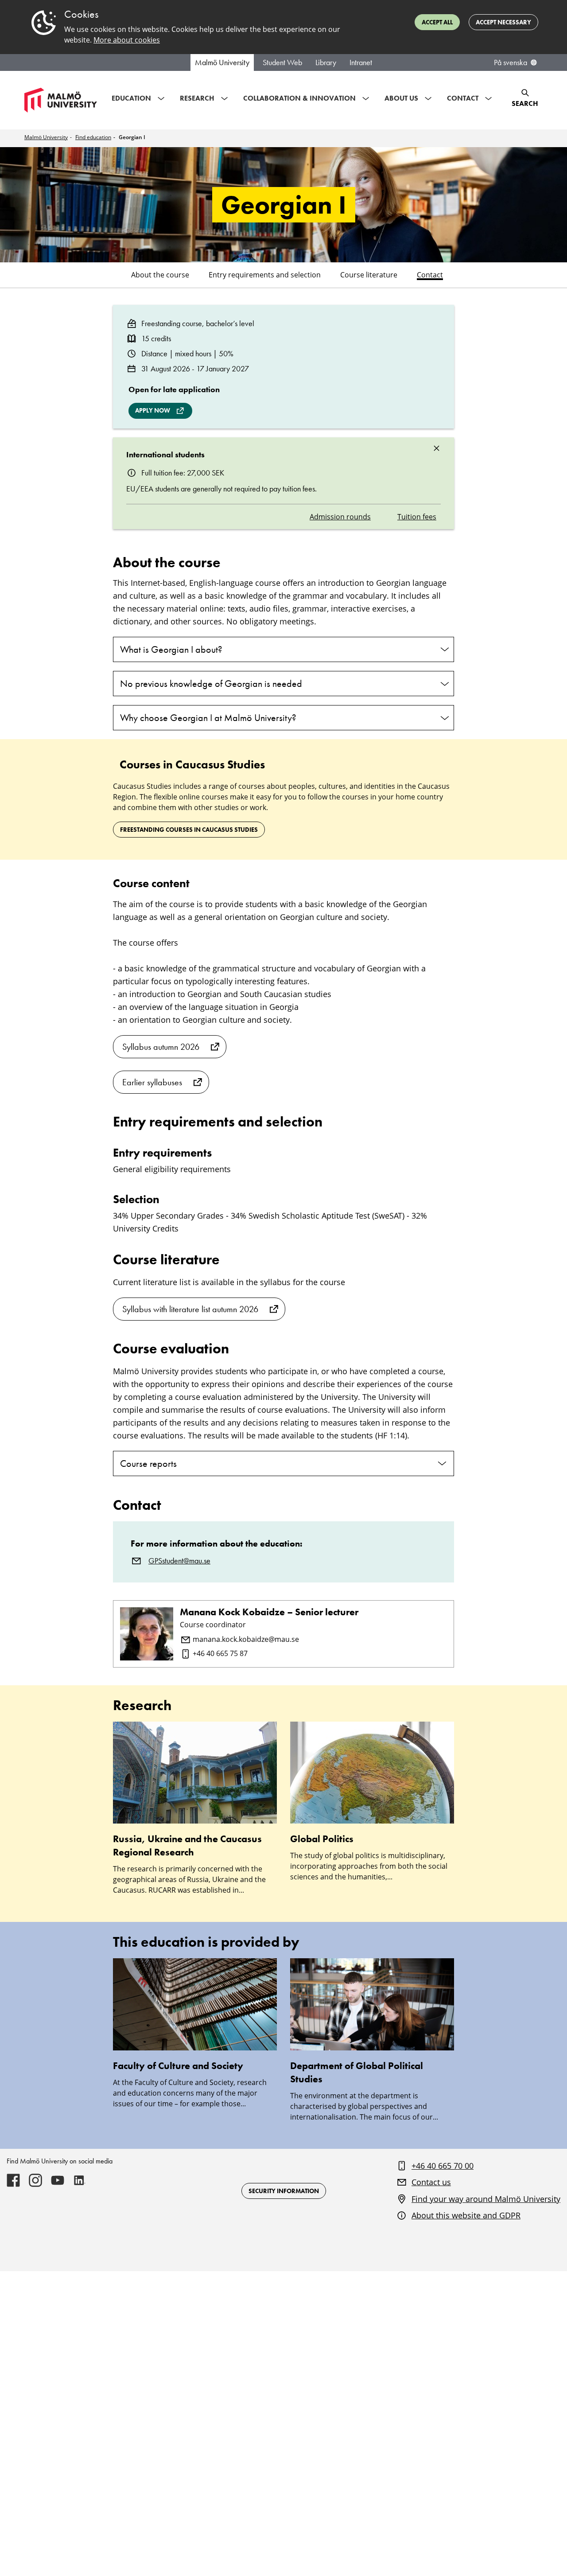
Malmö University (222, 62)
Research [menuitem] (197, 98)
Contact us (431, 2182)
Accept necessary (503, 22)
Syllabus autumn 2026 (161, 1047)
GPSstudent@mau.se (179, 1561)
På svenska (511, 62)
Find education (93, 137)
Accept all (437, 22)
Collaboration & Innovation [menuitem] (299, 98)
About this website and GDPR (466, 2215)
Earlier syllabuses (152, 1082)
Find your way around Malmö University (486, 2199)
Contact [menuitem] (463, 98)
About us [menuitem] (401, 98)
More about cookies (127, 40)
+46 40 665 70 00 (443, 2166)
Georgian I (132, 137)
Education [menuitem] (131, 98)
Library (326, 62)
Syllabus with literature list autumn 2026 (190, 1309)
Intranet (361, 62)
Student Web (282, 62)
